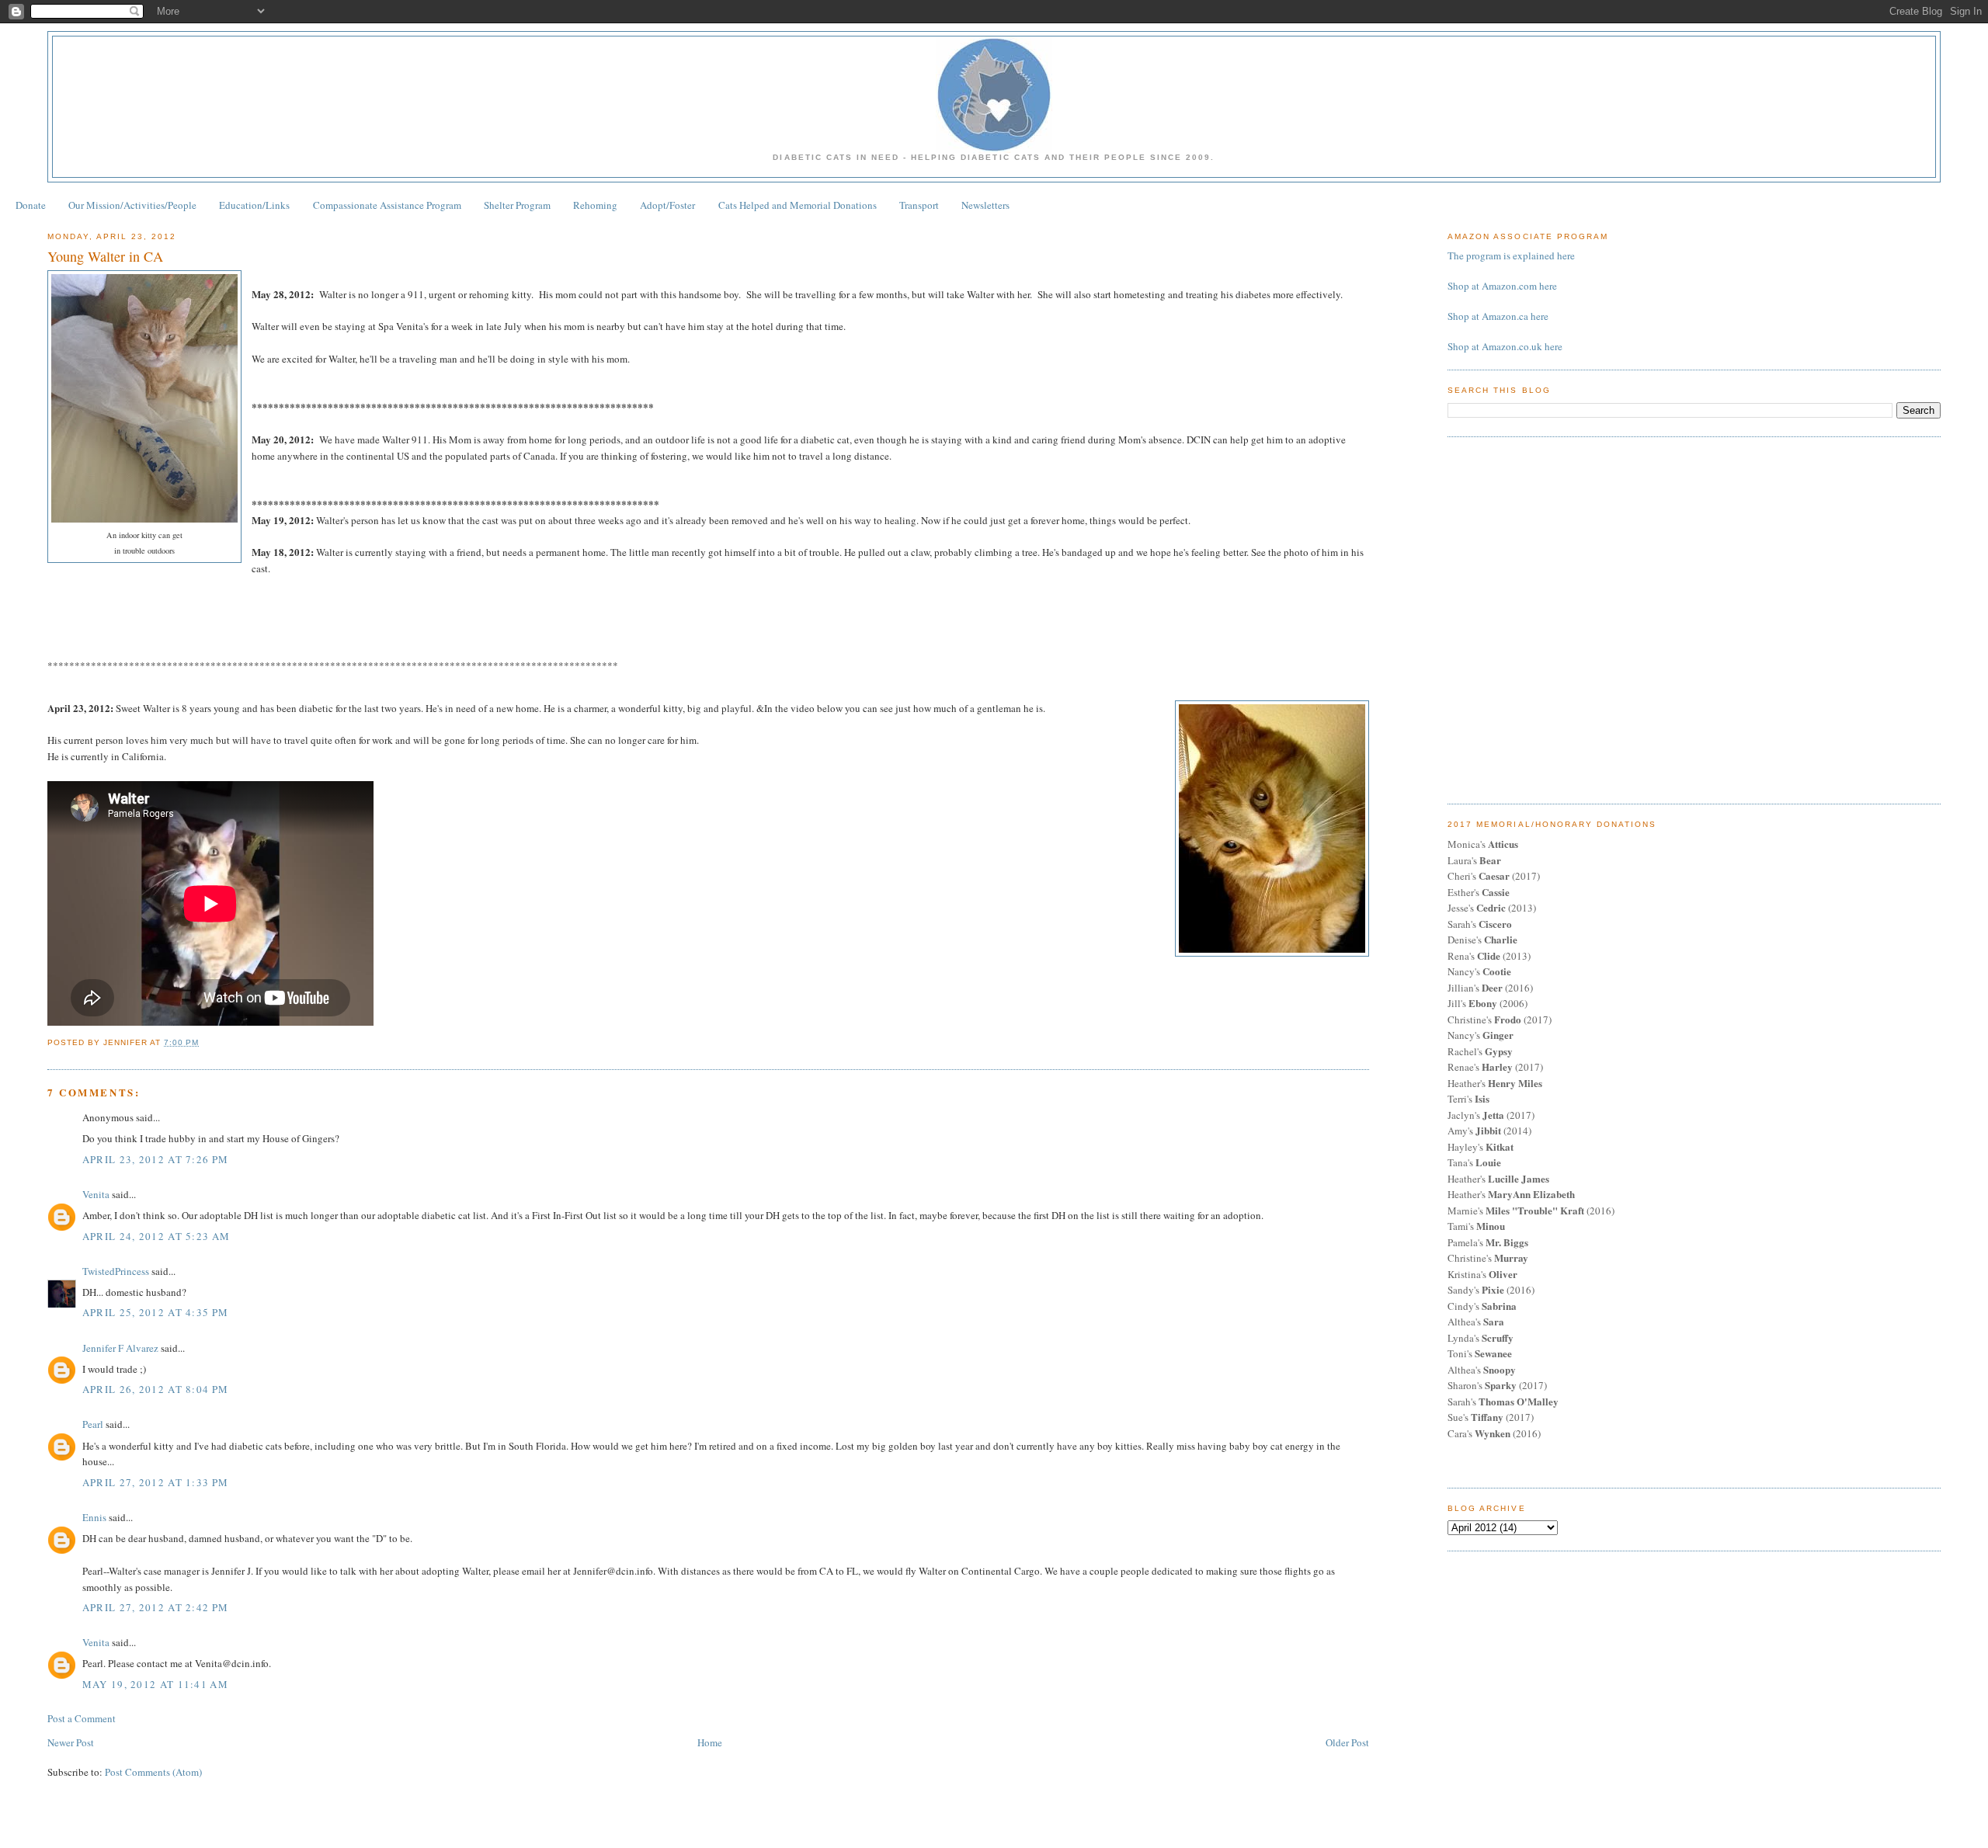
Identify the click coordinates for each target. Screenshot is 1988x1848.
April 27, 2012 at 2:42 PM (156, 1607)
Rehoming (595, 205)
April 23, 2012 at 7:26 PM (156, 1159)
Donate (31, 205)
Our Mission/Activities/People (132, 205)
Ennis (94, 1517)
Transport (919, 205)
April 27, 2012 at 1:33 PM (156, 1482)
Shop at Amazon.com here (1502, 286)
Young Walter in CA (105, 256)
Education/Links (254, 205)
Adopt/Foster (667, 205)
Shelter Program (517, 205)
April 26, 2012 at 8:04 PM (156, 1389)
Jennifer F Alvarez (120, 1348)
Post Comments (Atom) (153, 1772)
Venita (96, 1194)
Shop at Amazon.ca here (1498, 316)
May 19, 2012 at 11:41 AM (155, 1684)
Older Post (1347, 1742)
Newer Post (71, 1742)
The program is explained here (1511, 255)
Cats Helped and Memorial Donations (798, 205)
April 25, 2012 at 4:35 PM (156, 1312)
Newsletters (985, 205)
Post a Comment (82, 1718)
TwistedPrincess (116, 1271)
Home (710, 1742)
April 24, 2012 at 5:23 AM (156, 1236)
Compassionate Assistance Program (387, 205)
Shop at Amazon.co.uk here (1505, 346)
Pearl (93, 1424)
